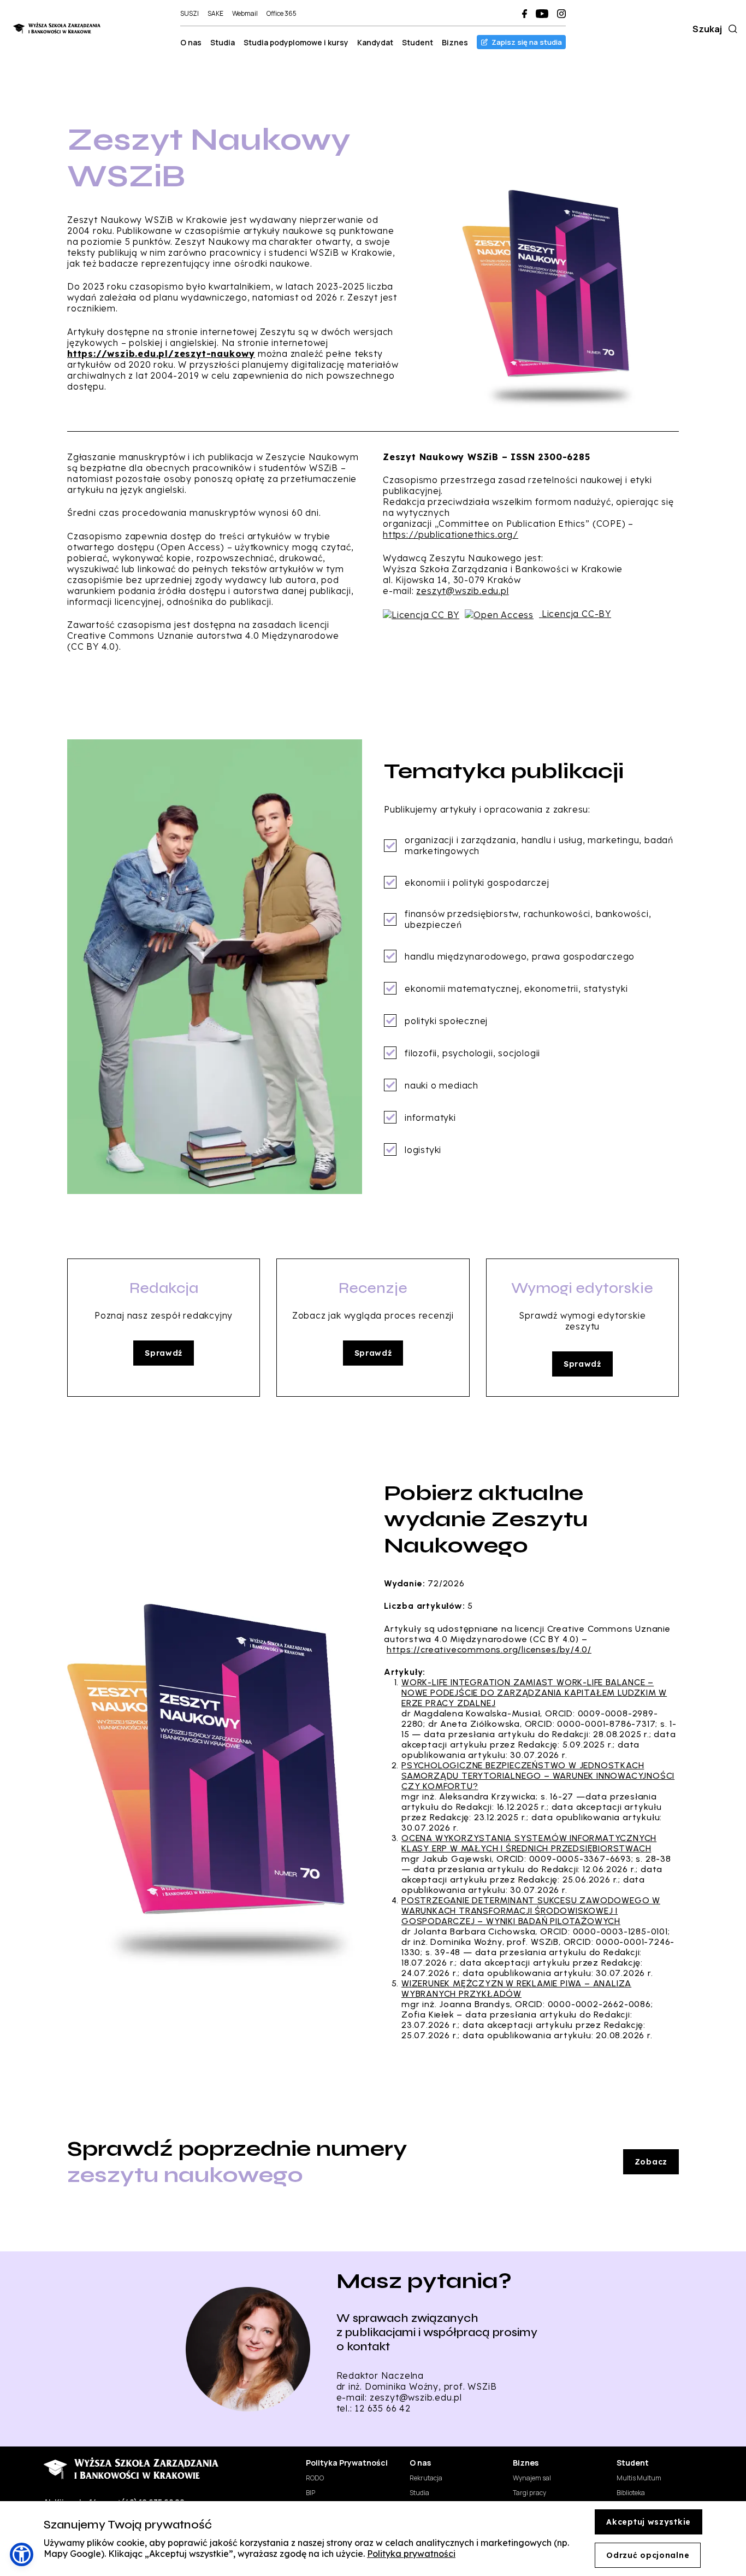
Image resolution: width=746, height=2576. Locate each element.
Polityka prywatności (411, 2554)
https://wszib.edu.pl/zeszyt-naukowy (161, 354)
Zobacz (651, 2162)
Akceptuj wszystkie (649, 2522)
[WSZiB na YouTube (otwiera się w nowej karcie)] (542, 14)
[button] (22, 2554)
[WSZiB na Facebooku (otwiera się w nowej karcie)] (525, 14)
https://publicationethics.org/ (451, 534)
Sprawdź (164, 1353)
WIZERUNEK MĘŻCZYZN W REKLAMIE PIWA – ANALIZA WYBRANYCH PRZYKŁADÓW (516, 1989)
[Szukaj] (731, 29)
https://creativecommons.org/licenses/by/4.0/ (489, 1649)
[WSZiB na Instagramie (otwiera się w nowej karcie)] (561, 14)
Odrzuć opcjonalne (648, 2555)
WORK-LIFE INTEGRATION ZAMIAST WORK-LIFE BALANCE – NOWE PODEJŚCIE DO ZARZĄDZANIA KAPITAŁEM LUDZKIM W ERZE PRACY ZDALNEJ (534, 1693)
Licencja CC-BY (576, 614)
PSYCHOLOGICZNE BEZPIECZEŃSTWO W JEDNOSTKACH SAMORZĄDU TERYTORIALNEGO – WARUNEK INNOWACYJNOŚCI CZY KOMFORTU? (538, 1776)
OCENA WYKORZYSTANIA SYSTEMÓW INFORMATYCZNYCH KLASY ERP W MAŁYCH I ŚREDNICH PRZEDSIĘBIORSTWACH (529, 1843)
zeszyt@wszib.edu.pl (462, 591)
